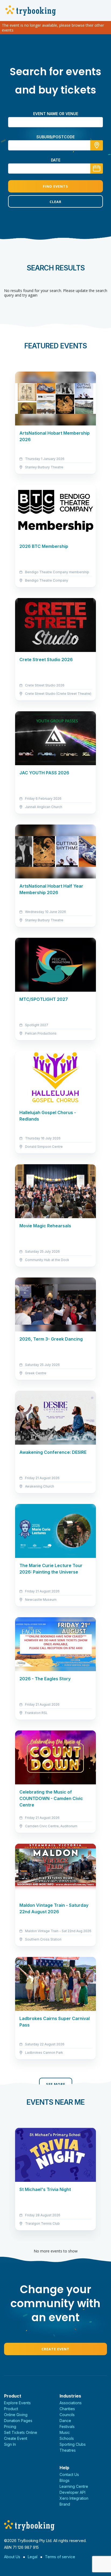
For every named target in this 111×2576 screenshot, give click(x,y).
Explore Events (17, 2403)
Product (11, 2409)
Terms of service (60, 2557)
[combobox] (55, 145)
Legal (33, 2557)
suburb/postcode (55, 137)
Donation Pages (18, 2421)
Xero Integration (74, 2498)
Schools (67, 2438)
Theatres (68, 2450)
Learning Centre (74, 2486)
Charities (67, 2409)
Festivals (67, 2426)
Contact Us (69, 2474)
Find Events (55, 186)
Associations (71, 2403)
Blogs (65, 2480)
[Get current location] (97, 145)
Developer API (72, 2492)
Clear (55, 202)
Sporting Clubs (73, 2444)
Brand (65, 2504)
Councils (67, 2415)
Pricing (10, 2426)
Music (65, 2432)
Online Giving (16, 2415)
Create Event (55, 2349)
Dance (65, 2421)
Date (56, 160)
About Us (12, 2557)
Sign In (10, 2444)
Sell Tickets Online (21, 2432)
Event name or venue (56, 114)
